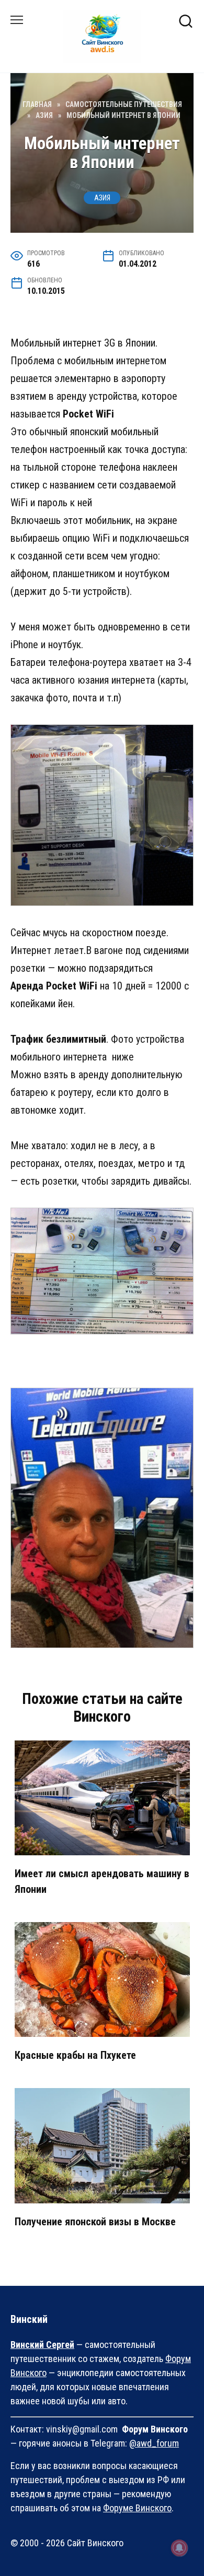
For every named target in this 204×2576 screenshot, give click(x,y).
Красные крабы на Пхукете (75, 2055)
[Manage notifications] (179, 2548)
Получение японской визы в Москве (95, 2222)
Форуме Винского (137, 2508)
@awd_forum (154, 2443)
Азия (102, 198)
